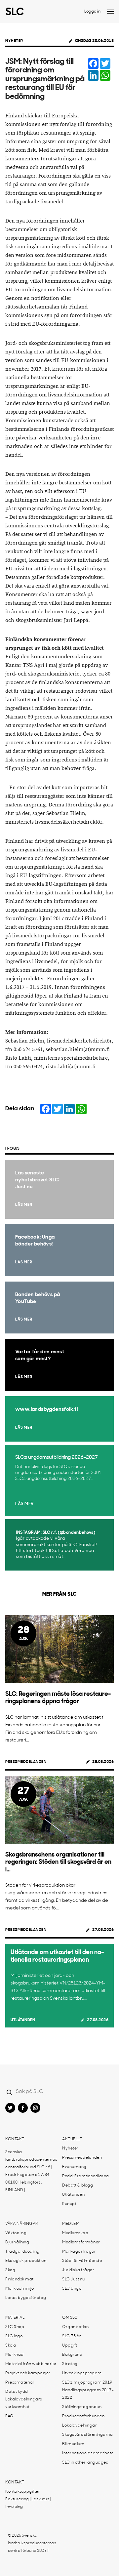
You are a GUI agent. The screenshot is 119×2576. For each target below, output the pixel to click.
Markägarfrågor (79, 2252)
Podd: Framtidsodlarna (86, 2176)
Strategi (70, 2364)
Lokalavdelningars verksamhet (24, 2403)
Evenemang (74, 2167)
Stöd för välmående (82, 2261)
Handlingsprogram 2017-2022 (88, 2394)
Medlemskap (75, 2233)
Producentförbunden (83, 2416)
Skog (10, 2270)
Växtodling (16, 2233)
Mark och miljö (20, 2289)
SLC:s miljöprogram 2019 (87, 2383)
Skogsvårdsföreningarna (87, 2435)
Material (15, 2318)
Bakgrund (72, 2355)
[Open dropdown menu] (110, 12)
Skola (11, 2346)
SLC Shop (15, 2327)
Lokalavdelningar (79, 2426)
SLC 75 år (72, 2336)
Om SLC (70, 2318)
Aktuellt (72, 2139)
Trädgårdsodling (22, 2252)
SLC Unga (72, 2289)
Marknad (15, 2355)
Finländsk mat (20, 2279)
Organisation (75, 2327)
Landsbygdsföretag (26, 2298)
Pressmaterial (20, 2383)
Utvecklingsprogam (82, 2373)
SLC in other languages (85, 2463)
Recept (69, 2204)
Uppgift (70, 2346)
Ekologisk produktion (26, 2261)
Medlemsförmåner (81, 2242)
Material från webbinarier (31, 2364)
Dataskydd (17, 2392)
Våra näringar (22, 2224)
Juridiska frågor (78, 2270)
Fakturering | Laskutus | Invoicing (28, 2503)
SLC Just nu (74, 2279)
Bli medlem (73, 2444)
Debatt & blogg (78, 2186)
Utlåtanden (23, 2020)
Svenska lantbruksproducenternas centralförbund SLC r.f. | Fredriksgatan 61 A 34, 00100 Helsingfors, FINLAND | (31, 2171)
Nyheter (14, 41)
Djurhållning (17, 2242)
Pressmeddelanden (26, 1762)
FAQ (9, 2416)
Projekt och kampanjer (28, 2373)
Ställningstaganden (82, 2407)
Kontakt (15, 2139)
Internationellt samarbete (88, 2453)
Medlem (71, 2224)
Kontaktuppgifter (23, 2492)
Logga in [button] (92, 12)
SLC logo (14, 2336)
